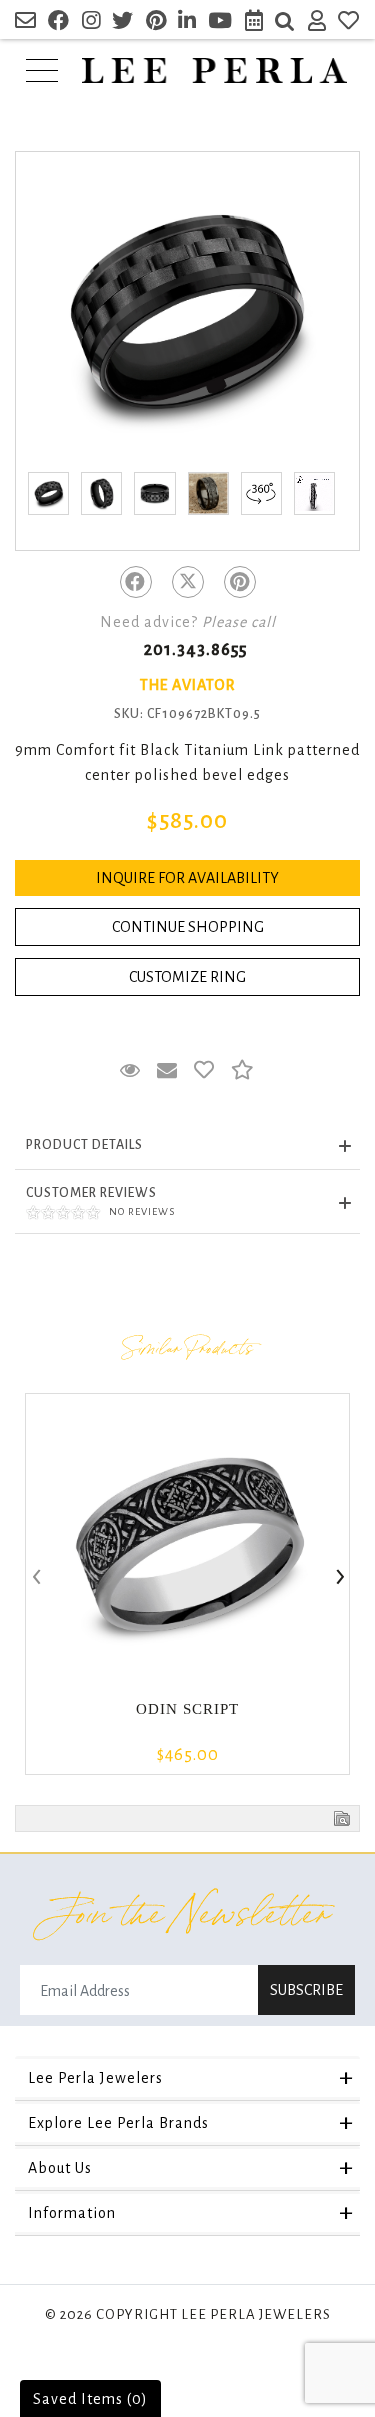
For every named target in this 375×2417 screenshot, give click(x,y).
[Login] (317, 23)
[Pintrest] (240, 582)
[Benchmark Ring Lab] (314, 493)
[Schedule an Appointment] (254, 23)
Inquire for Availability (187, 878)
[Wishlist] (349, 23)
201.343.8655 (195, 650)
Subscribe (306, 1990)
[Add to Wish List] (204, 1071)
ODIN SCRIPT (187, 1709)
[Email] (26, 23)
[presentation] (35, 1578)
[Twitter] (188, 582)
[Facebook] (136, 582)
